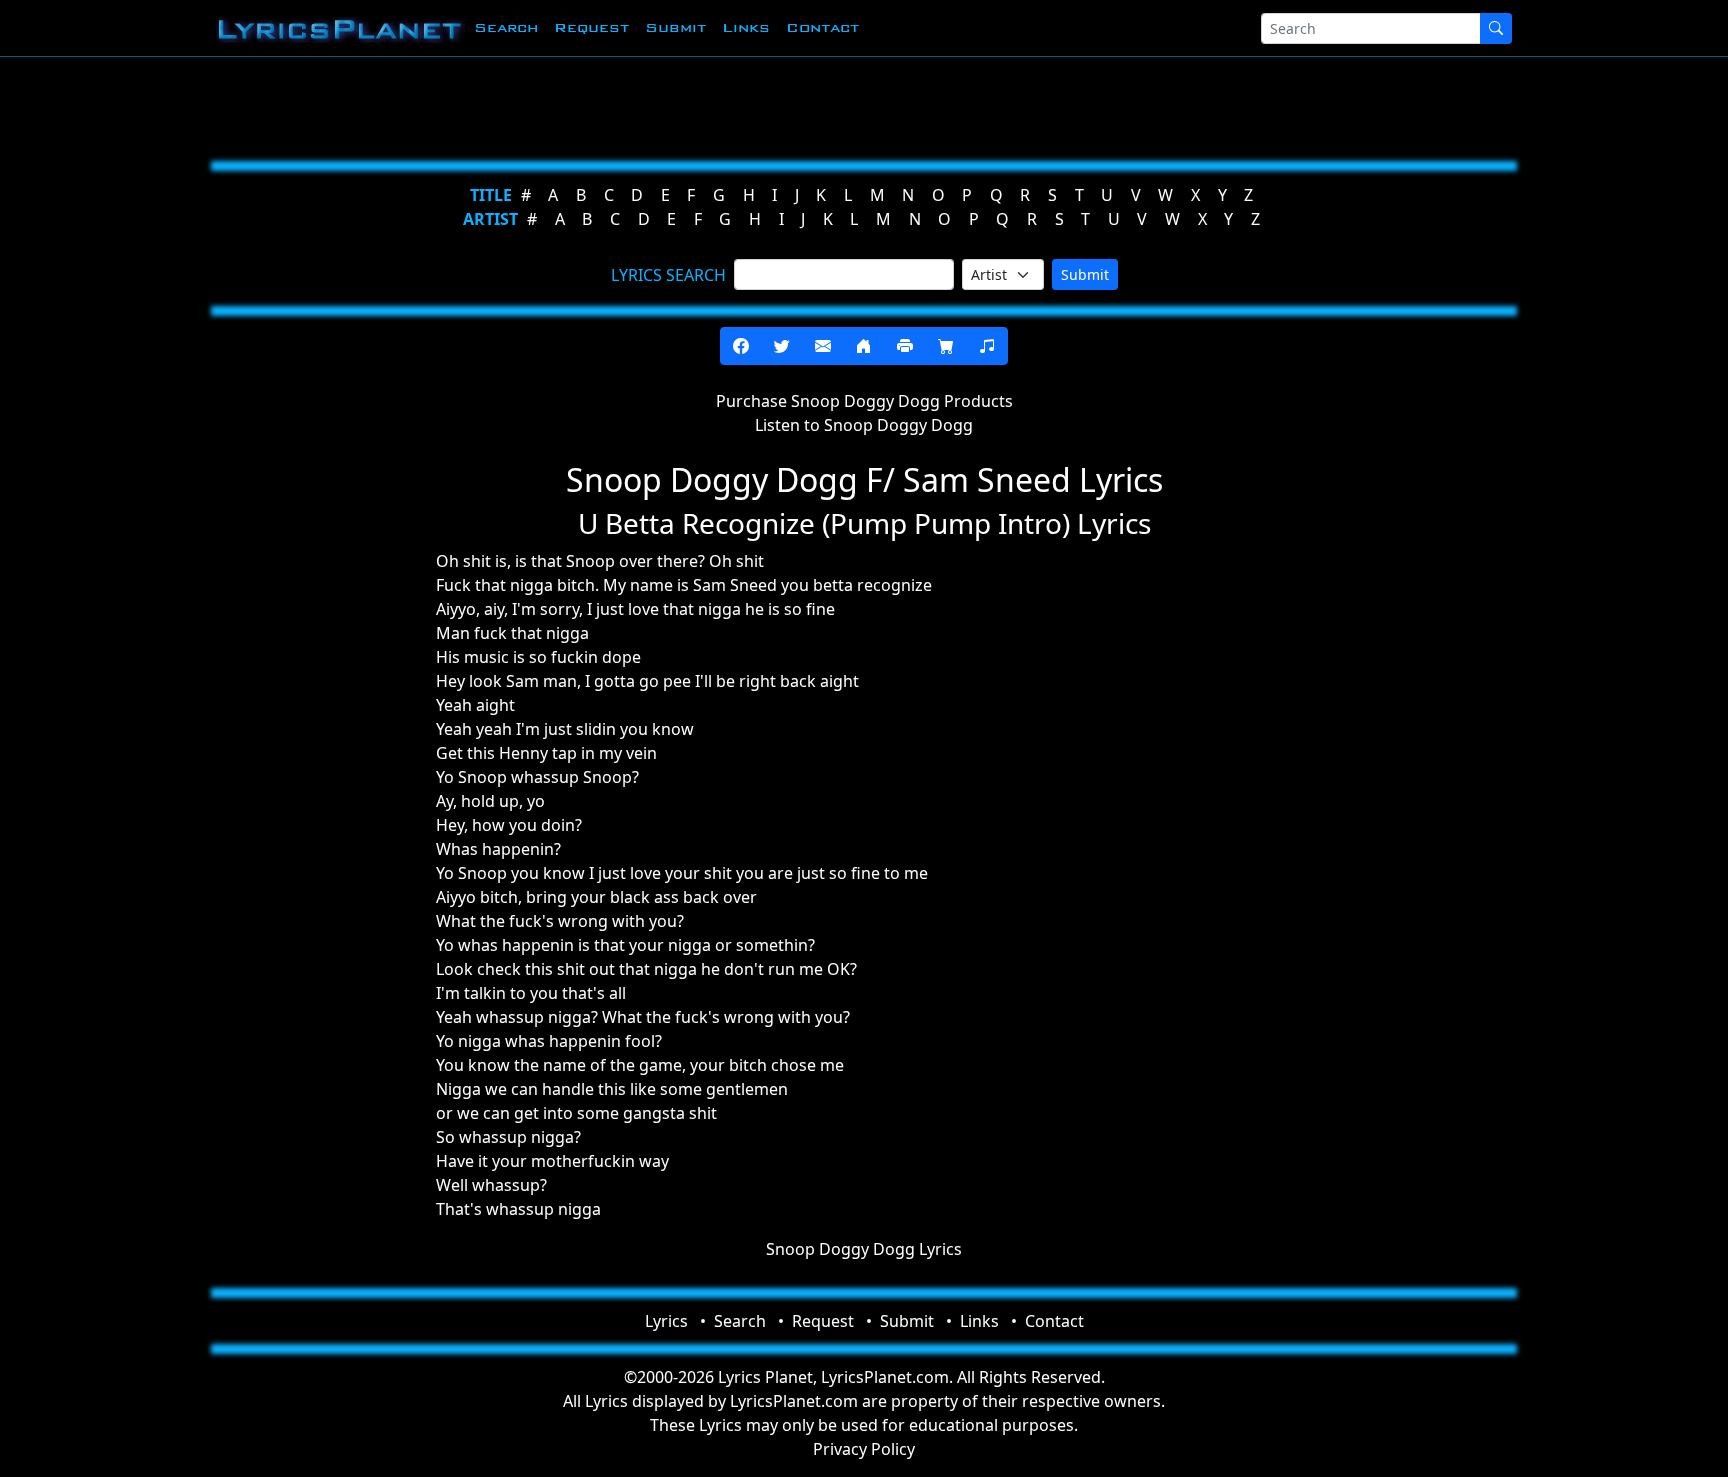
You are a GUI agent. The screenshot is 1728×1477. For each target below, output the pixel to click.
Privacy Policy (864, 1449)
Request (591, 27)
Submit (675, 27)
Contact (822, 27)
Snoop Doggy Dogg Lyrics (864, 1249)
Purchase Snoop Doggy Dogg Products (864, 401)
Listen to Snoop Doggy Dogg (864, 425)
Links (746, 27)
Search (506, 27)
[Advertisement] (766, 105)
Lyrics (666, 1321)
